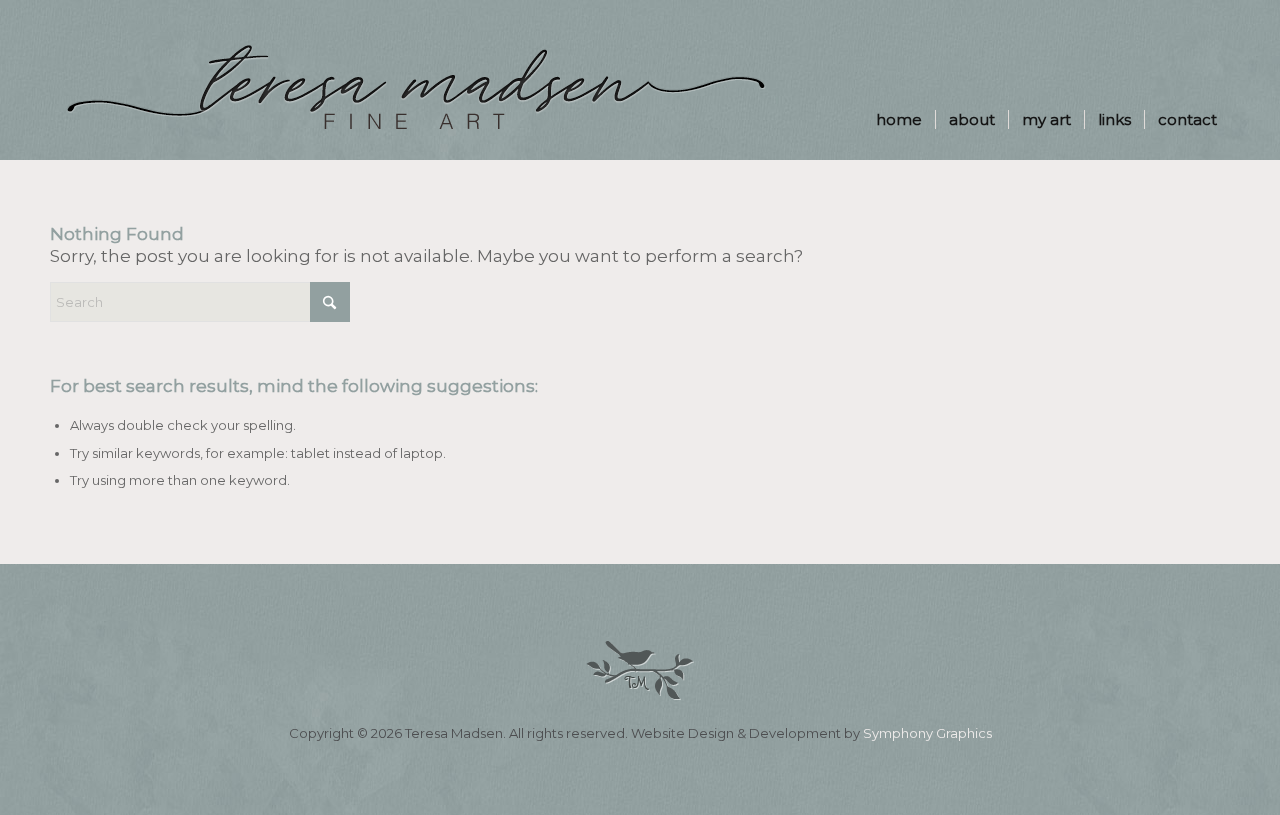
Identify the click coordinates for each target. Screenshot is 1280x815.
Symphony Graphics (927, 733)
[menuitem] (899, 80)
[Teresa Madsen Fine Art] (415, 110)
